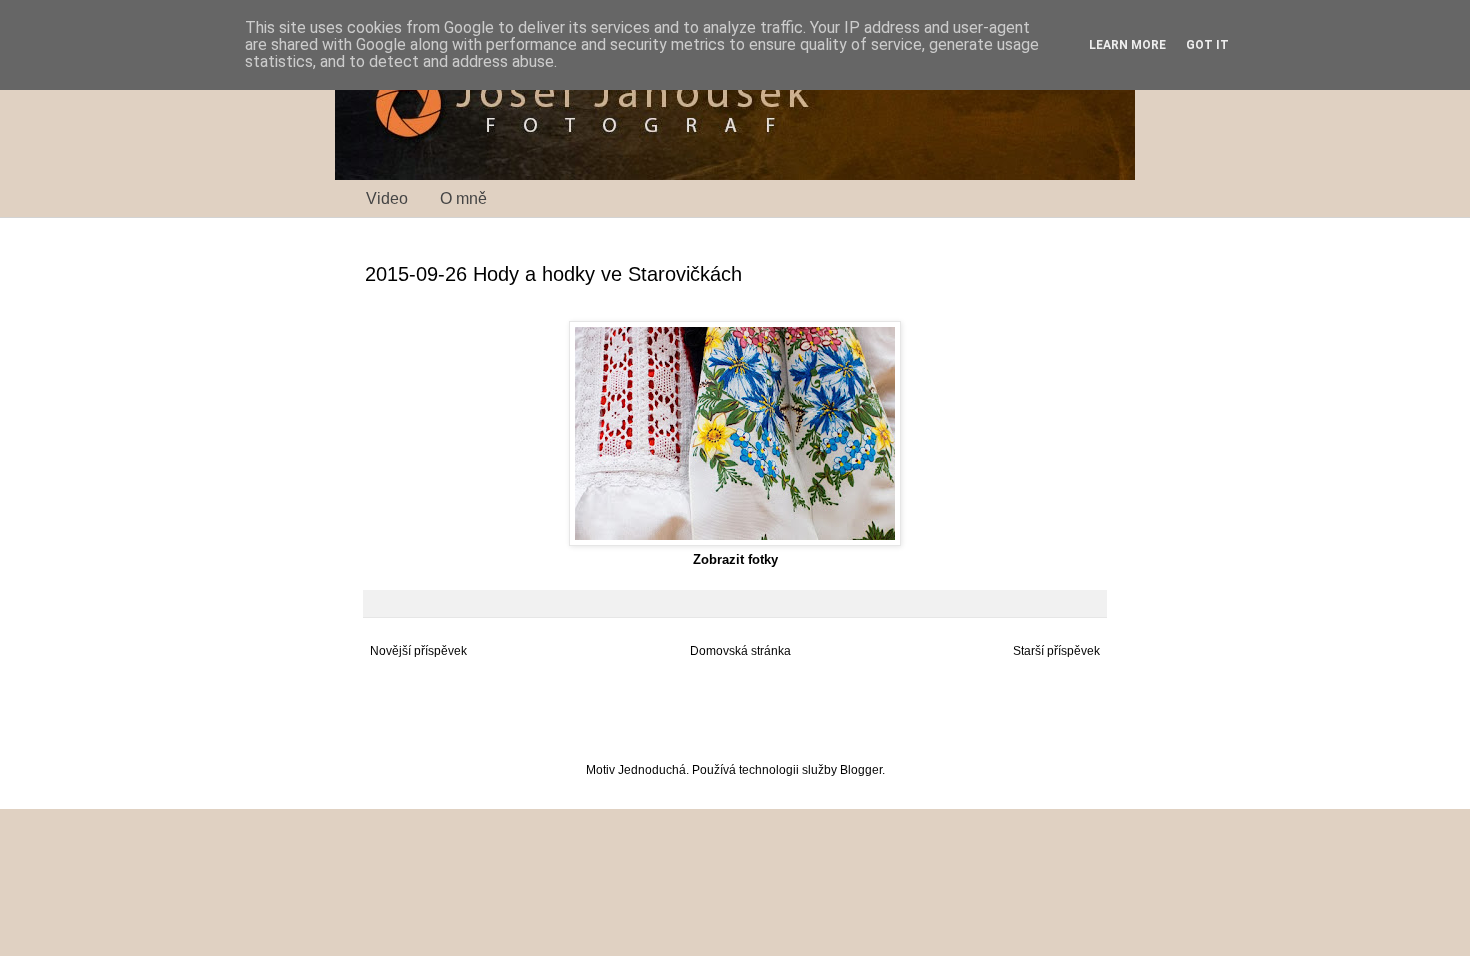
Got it (1207, 45)
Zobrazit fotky (735, 559)
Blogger (861, 770)
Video (387, 198)
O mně (463, 198)
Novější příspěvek (418, 651)
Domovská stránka (740, 651)
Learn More (1127, 45)
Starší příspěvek (1056, 651)
